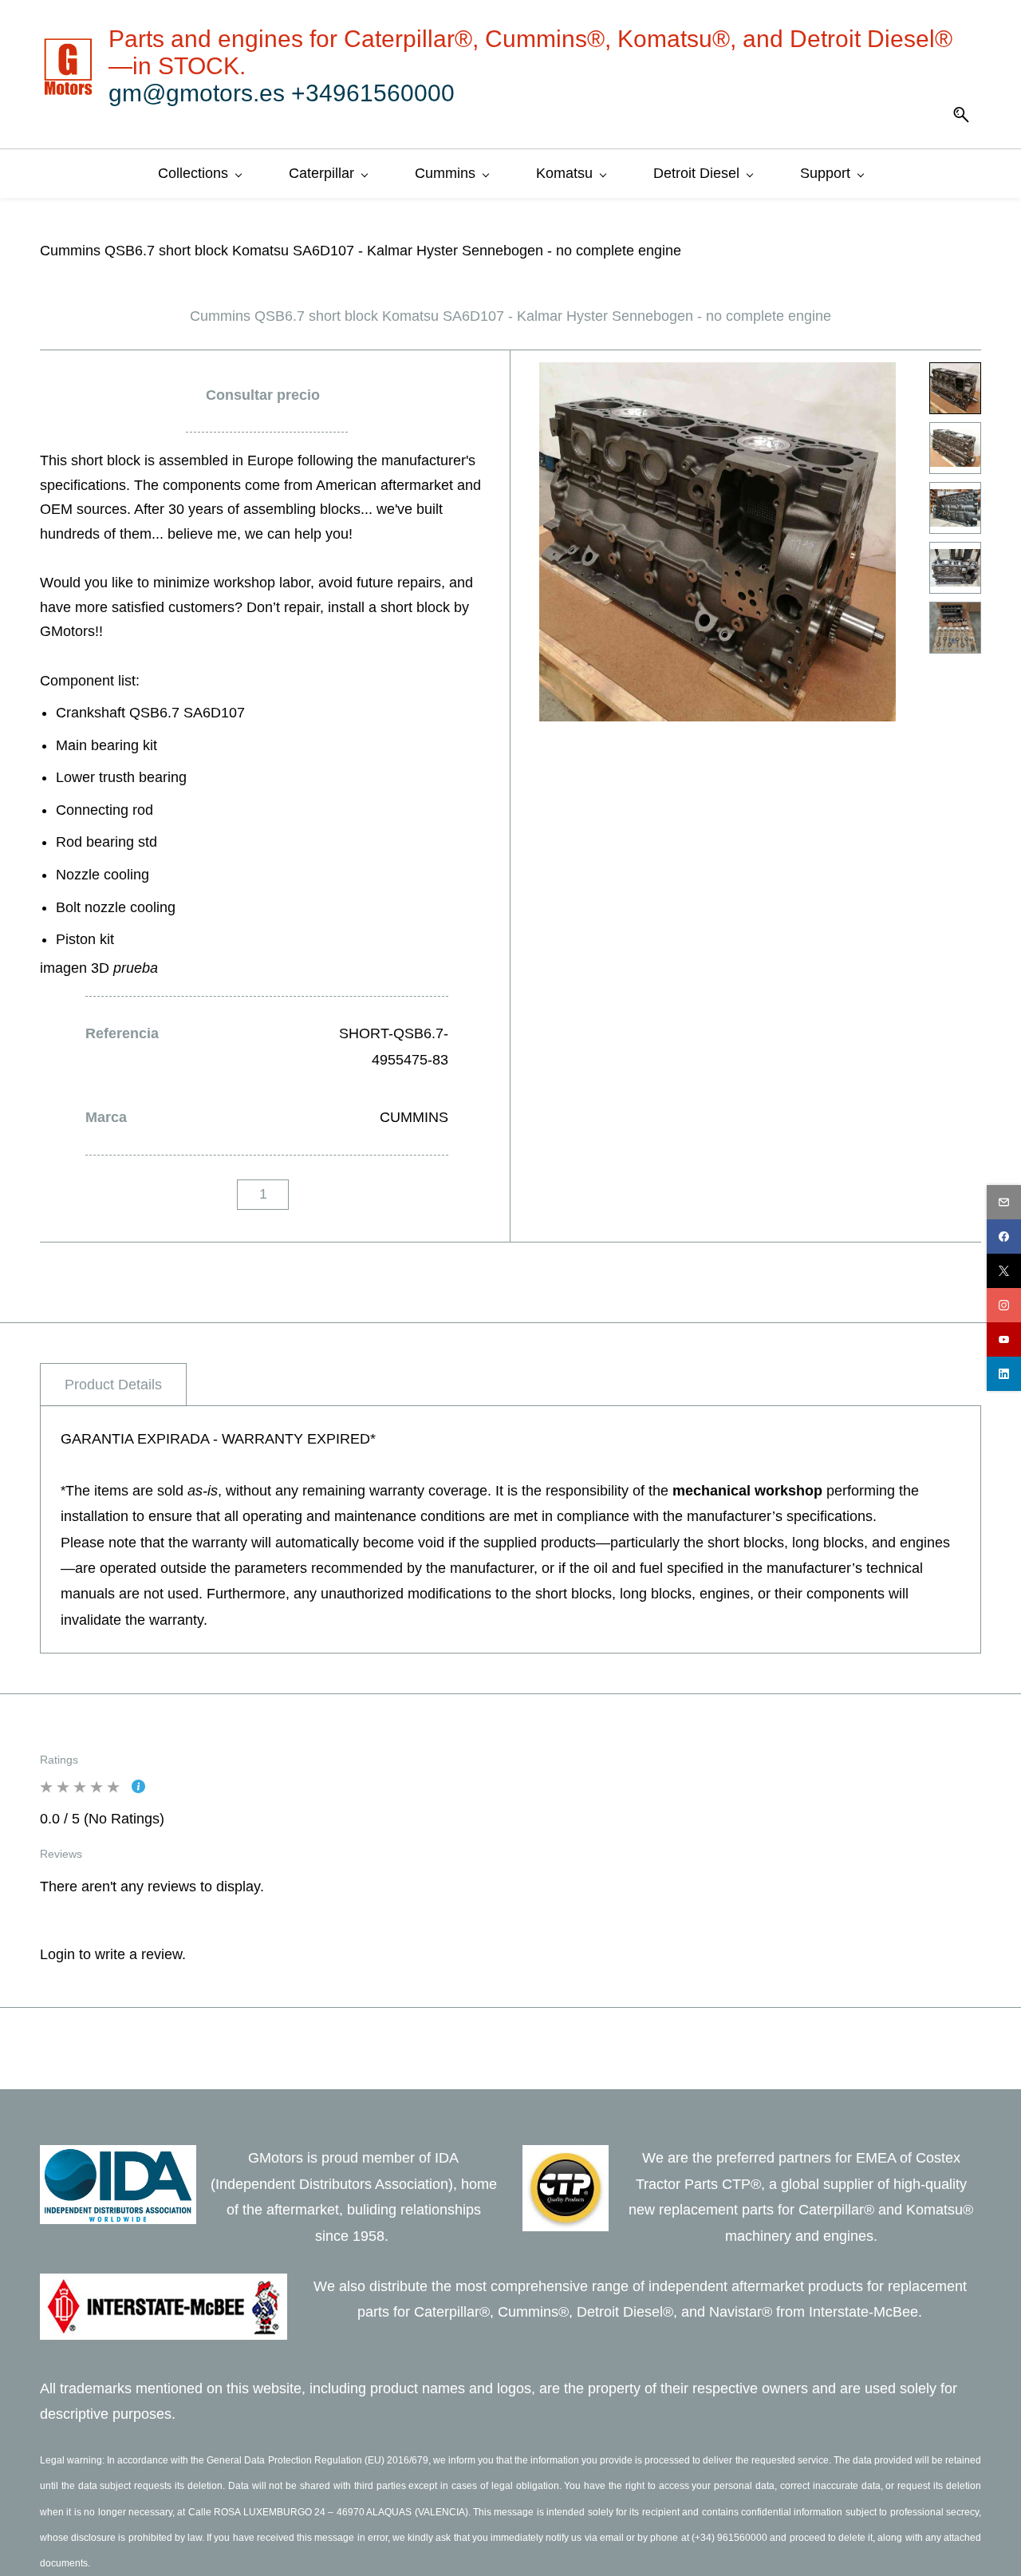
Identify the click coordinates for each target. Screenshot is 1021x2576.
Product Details (113, 1385)
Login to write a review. (113, 1954)
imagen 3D (77, 968)
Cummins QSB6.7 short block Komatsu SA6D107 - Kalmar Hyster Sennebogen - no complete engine (361, 251)
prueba (136, 968)
